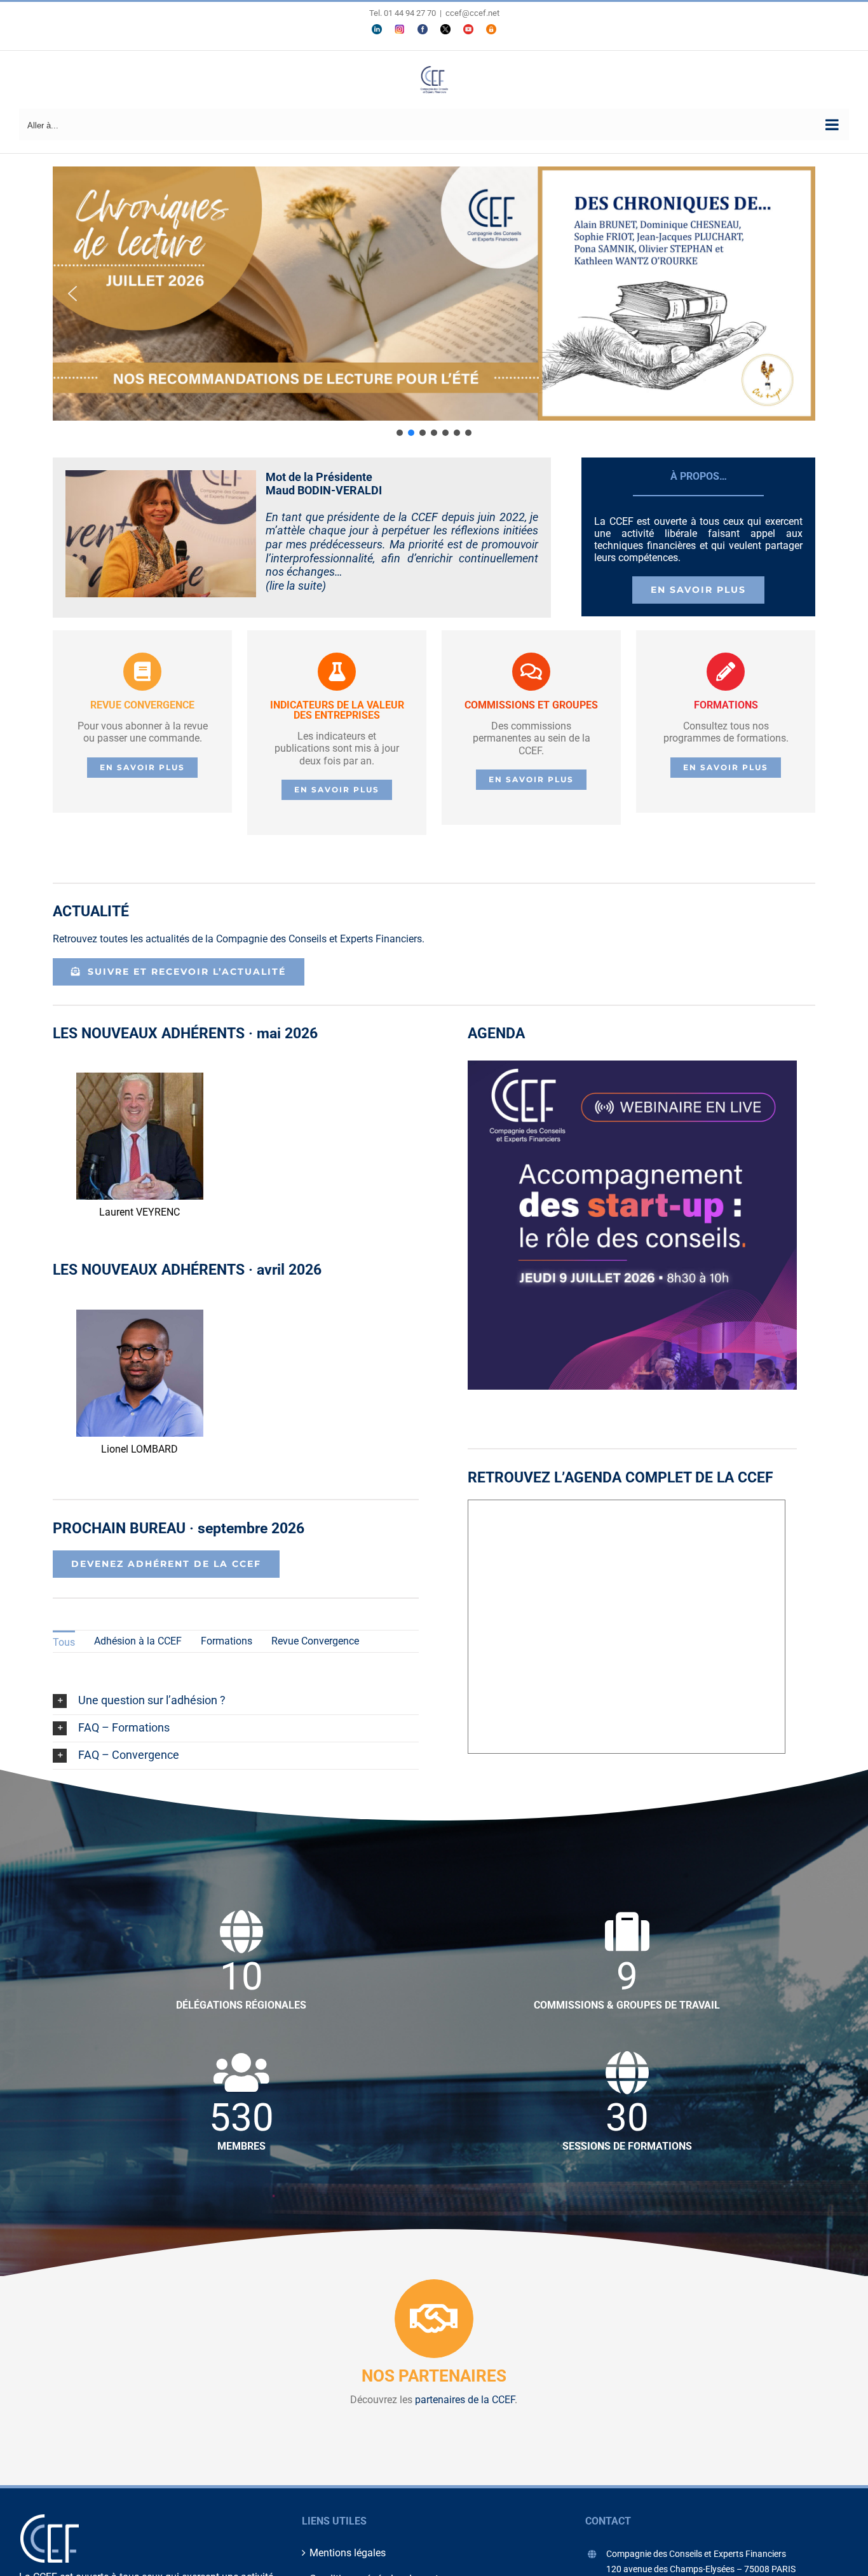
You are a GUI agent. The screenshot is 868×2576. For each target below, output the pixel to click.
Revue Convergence (315, 1641)
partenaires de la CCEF (465, 2400)
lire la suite (296, 586)
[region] (434, 302)
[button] (434, 294)
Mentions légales (348, 2553)
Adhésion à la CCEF (138, 1641)
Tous (64, 1642)
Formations (227, 1641)
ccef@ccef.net (472, 13)
